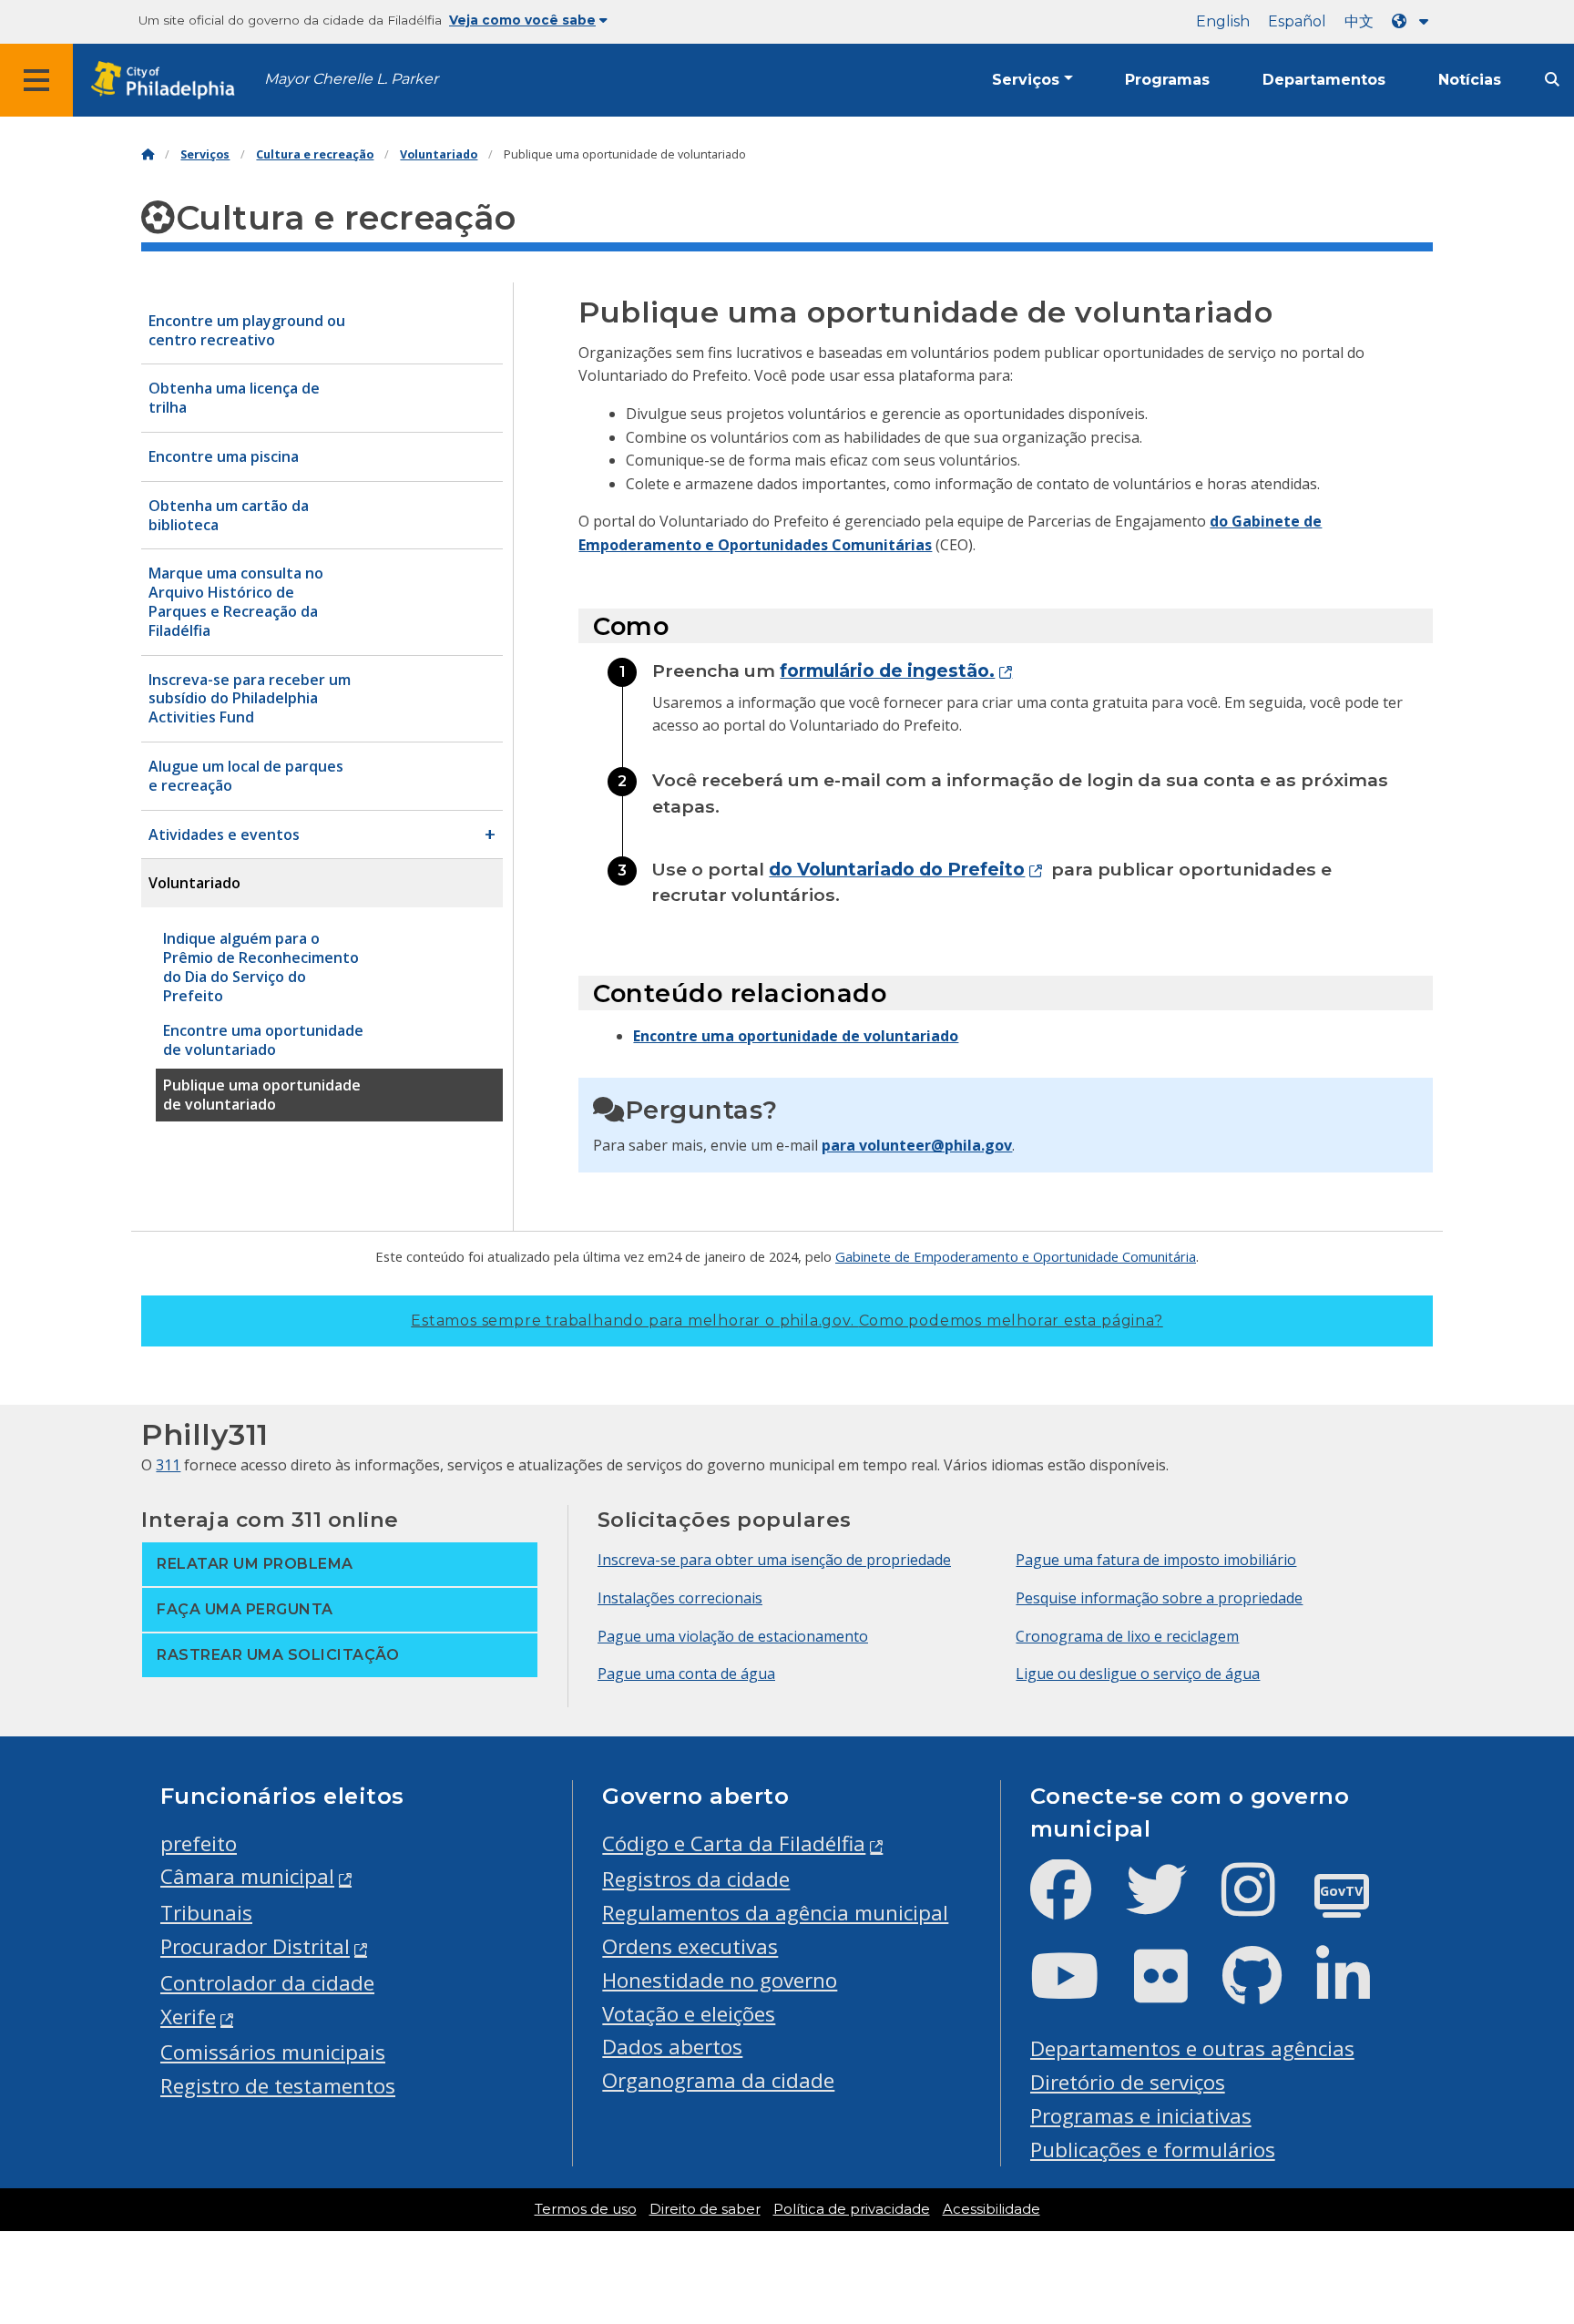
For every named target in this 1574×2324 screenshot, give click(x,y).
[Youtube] (1079, 1991)
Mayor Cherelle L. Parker (351, 79)
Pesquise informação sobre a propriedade (1159, 1598)
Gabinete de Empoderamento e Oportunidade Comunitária (1016, 1256)
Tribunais (206, 1913)
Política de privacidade (852, 2209)
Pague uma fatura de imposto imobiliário (1156, 1560)
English (1223, 21)
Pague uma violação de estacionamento (733, 1636)
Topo (1521, 2196)
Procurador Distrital (255, 1946)
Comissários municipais (273, 2052)
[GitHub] (1267, 1991)
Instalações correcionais (680, 1598)
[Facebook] (1075, 1904)
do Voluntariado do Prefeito (897, 869)
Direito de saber (705, 2209)
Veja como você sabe (522, 20)
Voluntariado (439, 154)
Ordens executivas (690, 1946)
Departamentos (1324, 80)
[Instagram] (1263, 1904)
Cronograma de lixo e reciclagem (1127, 1636)
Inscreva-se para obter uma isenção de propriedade (774, 1560)
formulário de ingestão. (887, 671)
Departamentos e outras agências (1192, 2048)
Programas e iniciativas (1141, 2116)
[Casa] (148, 154)
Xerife (188, 2017)
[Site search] (1552, 80)
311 (168, 1465)
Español (1297, 21)
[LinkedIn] (1358, 1991)
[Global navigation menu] (36, 80)
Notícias (1470, 80)
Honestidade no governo (720, 1980)
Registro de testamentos (278, 2086)
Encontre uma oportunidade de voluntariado (796, 1036)
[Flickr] (1175, 1991)
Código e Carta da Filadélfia (734, 1843)
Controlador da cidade (267, 1983)
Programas (1167, 80)
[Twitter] (1171, 1904)
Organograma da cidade (718, 2080)
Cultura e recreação (315, 154)
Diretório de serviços (1128, 2082)
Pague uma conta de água (686, 1674)
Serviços (1026, 80)
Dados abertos (672, 2047)
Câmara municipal (247, 1876)
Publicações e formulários (1153, 2150)
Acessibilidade (991, 2209)
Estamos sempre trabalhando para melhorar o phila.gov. (787, 1321)
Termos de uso (586, 2209)
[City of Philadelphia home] (169, 81)
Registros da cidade (696, 1879)
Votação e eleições (689, 2014)
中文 (1359, 21)
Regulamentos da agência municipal (775, 1913)
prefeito (199, 1843)
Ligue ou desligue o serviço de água (1138, 1674)
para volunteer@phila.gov (917, 1145)
